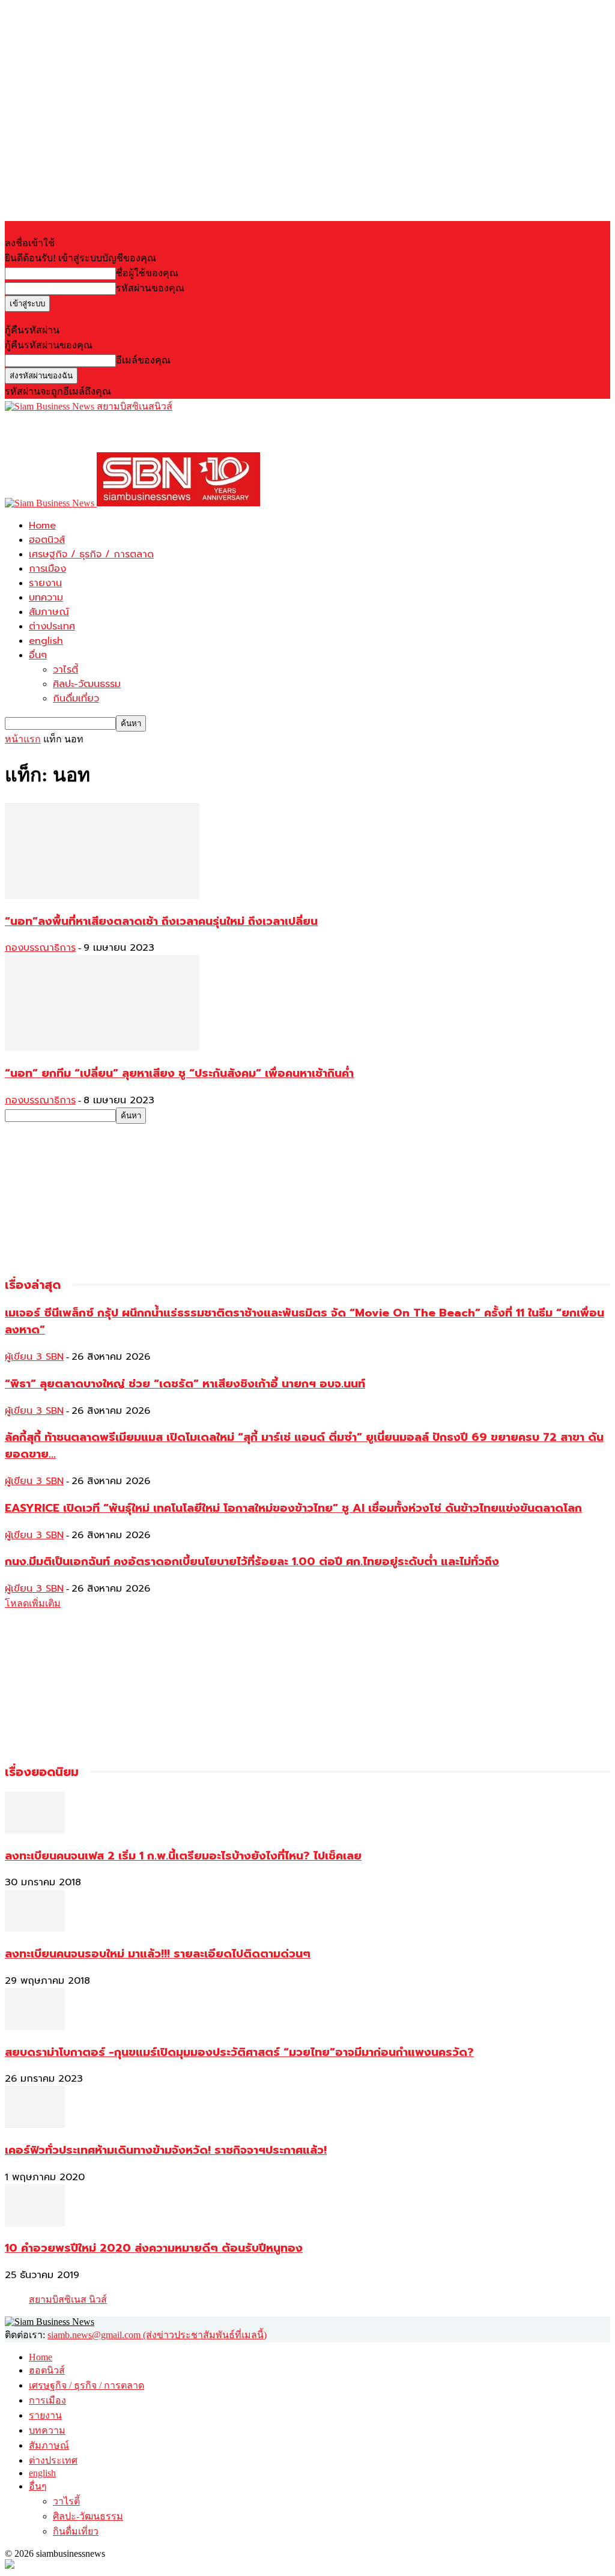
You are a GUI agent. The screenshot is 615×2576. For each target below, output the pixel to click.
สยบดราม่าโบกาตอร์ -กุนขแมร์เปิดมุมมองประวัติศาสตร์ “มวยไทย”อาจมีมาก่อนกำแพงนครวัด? (239, 2052)
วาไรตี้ (65, 670)
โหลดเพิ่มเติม (33, 1603)
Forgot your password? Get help (66, 317)
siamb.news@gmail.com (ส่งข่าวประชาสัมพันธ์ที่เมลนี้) (157, 2335)
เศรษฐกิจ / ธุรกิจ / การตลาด (91, 554)
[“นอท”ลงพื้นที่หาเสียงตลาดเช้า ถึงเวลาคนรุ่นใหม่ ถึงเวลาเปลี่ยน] (102, 896)
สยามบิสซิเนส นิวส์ (68, 2299)
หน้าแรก (23, 739)
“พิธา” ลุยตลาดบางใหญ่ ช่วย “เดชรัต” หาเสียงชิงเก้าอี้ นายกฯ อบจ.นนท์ (185, 1384)
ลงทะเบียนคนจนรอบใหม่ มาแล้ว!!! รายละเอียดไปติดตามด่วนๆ (158, 1954)
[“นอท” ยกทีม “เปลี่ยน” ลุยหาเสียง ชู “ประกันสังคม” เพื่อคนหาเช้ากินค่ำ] (102, 1048)
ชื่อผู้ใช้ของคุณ (147, 273)
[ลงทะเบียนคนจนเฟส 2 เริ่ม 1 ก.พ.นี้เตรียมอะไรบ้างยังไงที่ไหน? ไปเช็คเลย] (35, 1830)
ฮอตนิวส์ (47, 540)
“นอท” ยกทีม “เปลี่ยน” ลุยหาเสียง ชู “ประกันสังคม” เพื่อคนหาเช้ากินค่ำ (179, 1073)
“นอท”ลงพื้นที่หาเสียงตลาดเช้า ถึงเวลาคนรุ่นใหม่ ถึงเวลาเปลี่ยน (161, 921)
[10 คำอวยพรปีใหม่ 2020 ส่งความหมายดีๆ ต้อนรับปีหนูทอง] (35, 2223)
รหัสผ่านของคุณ (150, 288)
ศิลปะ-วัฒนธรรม (87, 684)
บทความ (46, 598)
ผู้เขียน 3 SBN (34, 1357)
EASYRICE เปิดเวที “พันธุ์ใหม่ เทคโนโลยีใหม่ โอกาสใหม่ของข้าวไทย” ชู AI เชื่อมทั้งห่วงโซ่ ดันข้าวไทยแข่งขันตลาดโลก (293, 1508)
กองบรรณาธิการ (40, 948)
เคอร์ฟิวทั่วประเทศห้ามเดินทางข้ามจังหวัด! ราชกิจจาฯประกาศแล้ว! (166, 2150)
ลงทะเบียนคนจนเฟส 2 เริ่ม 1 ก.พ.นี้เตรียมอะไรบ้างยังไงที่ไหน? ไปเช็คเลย (183, 1856)
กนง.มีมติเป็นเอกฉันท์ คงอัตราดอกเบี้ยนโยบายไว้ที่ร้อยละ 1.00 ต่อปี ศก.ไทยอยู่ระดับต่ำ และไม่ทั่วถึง (252, 1562)
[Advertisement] (145, 432)
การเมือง (47, 569)
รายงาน (45, 583)
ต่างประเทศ (52, 626)
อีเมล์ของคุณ (143, 360)
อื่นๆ (38, 655)
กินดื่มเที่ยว (76, 699)
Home (42, 526)
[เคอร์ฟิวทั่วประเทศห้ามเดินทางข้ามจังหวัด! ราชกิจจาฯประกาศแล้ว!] (35, 2125)
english (46, 641)
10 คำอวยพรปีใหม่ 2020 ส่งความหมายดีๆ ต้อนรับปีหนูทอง (154, 2248)
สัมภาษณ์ (49, 612)
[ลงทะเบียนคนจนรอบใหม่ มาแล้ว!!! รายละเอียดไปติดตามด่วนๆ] (35, 1928)
